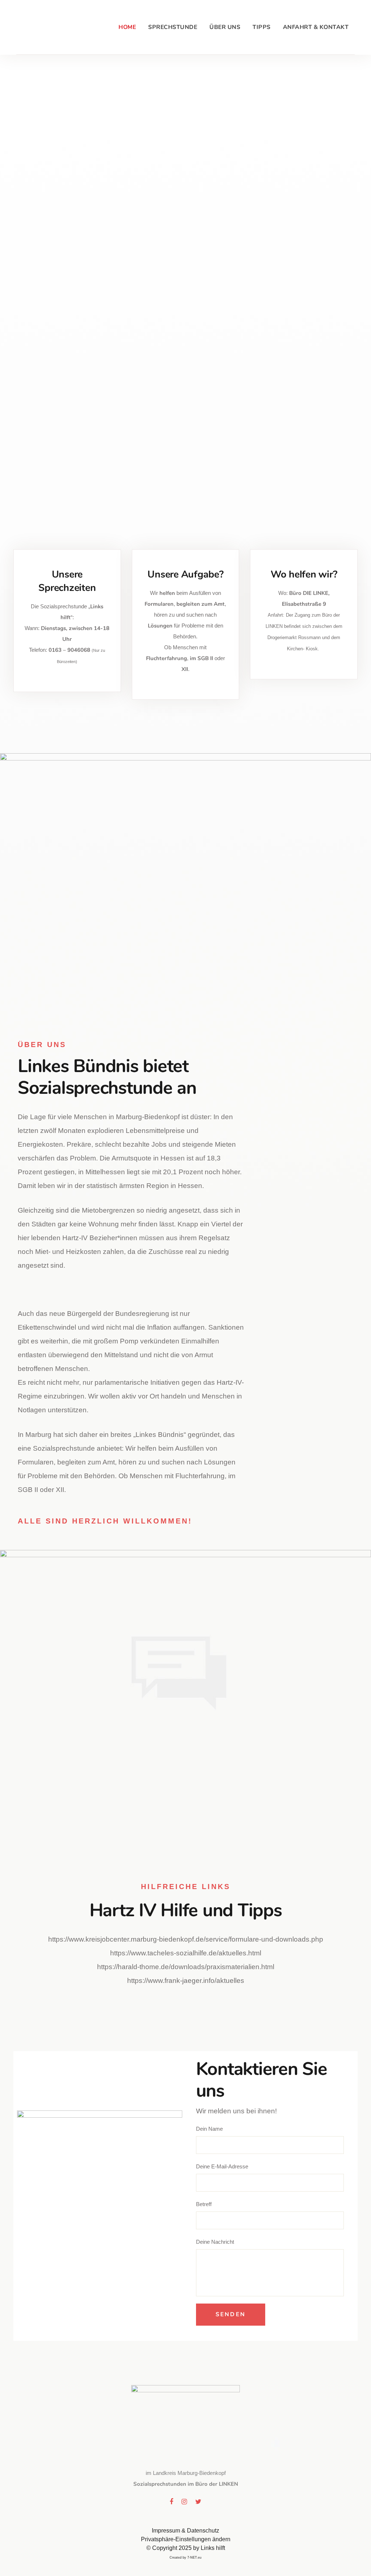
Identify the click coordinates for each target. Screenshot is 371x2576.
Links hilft (213, 2548)
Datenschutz (203, 2531)
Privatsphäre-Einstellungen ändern (186, 2539)
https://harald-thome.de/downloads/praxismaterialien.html (186, 1967)
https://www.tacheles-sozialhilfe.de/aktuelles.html (186, 1953)
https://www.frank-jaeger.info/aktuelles (186, 1981)
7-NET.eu (194, 2558)
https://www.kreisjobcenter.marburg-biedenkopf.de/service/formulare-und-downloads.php (186, 1939)
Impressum (166, 2531)
